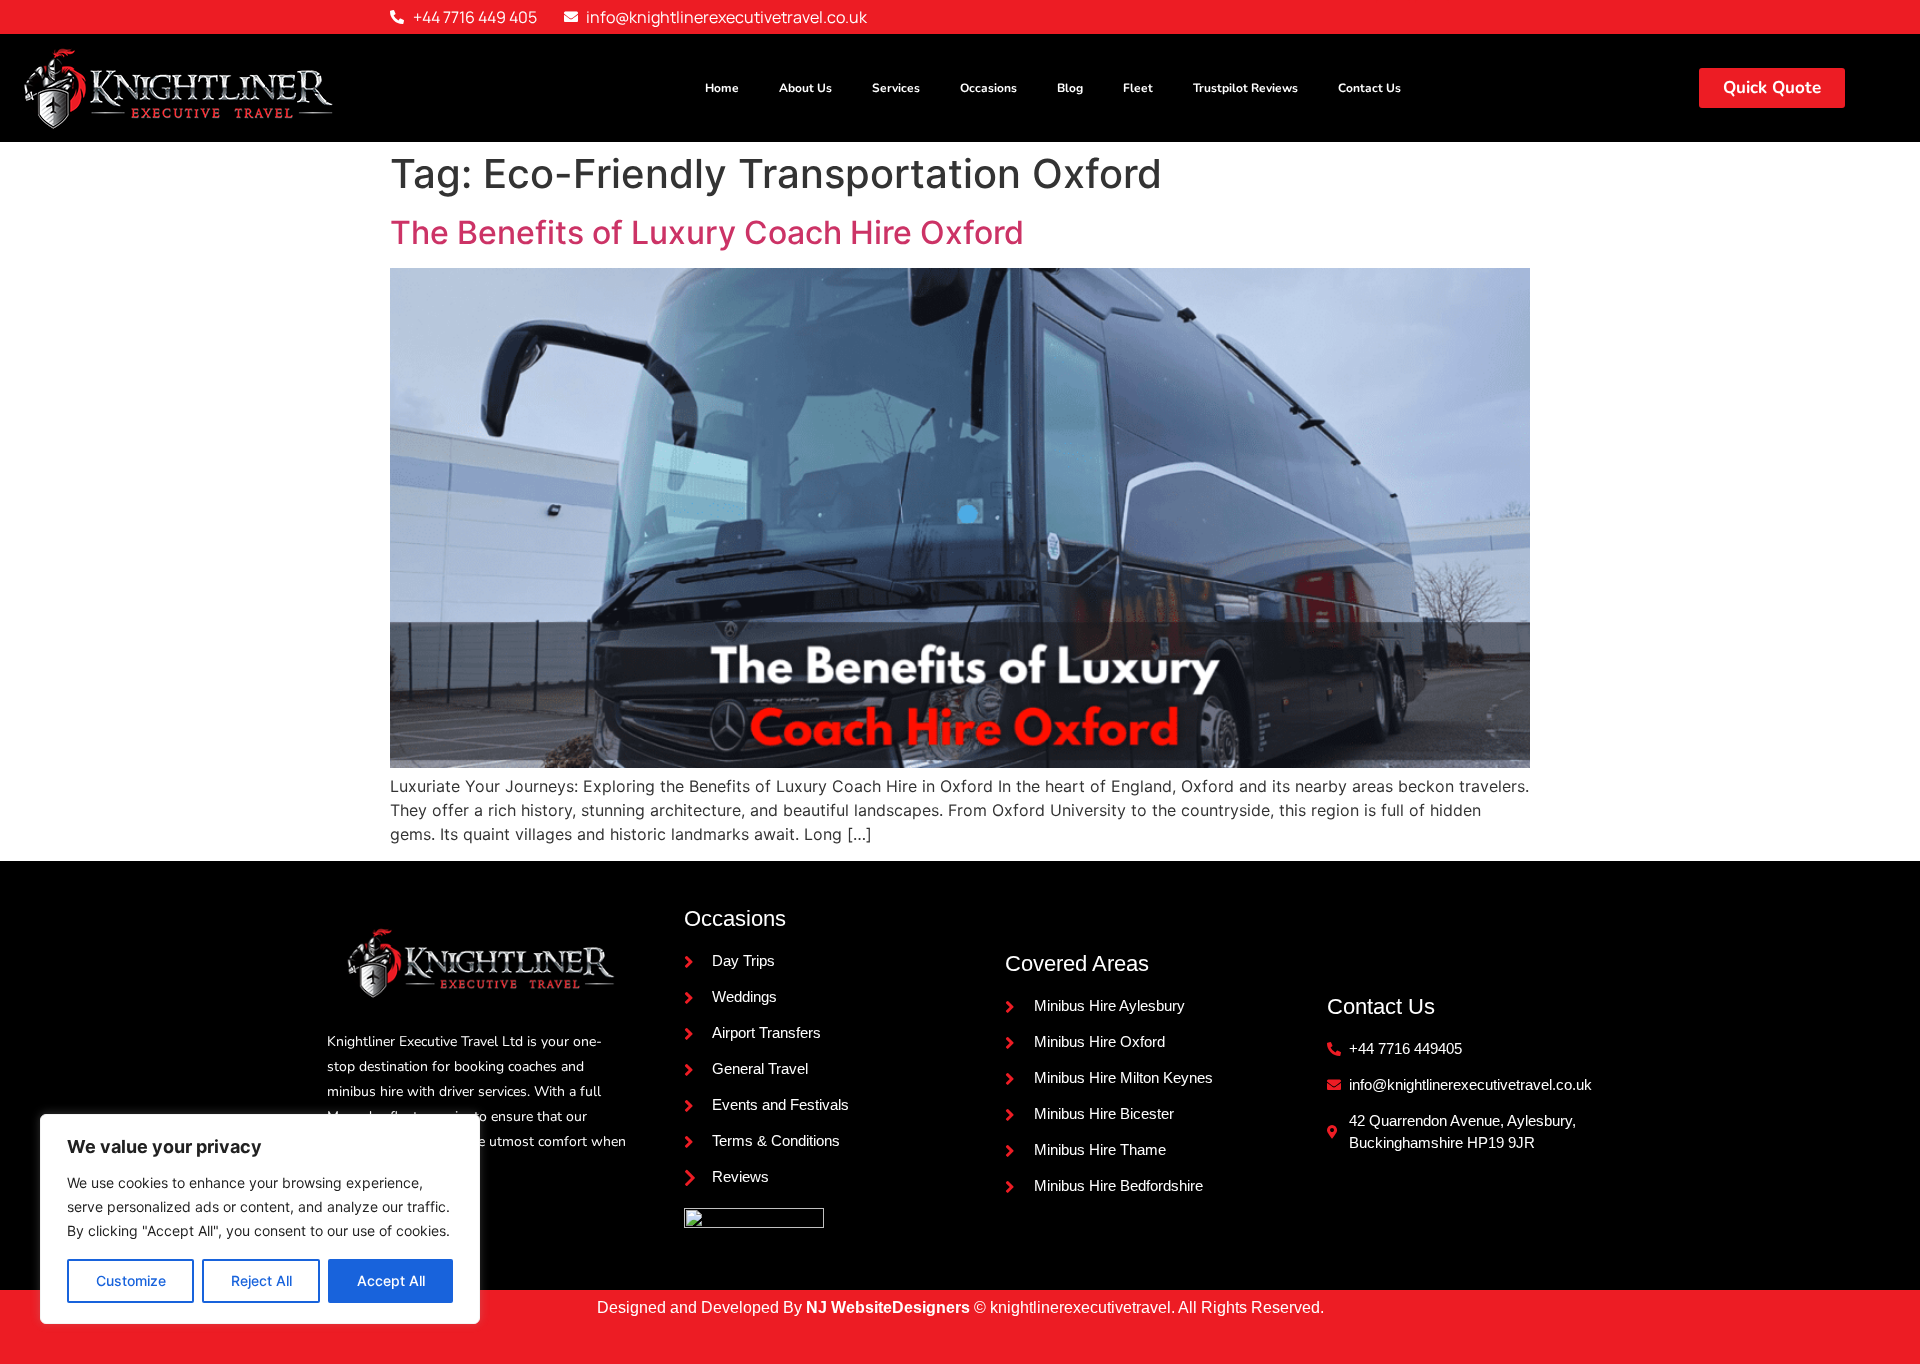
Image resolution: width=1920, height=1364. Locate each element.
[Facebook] (1393, 17)
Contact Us (1369, 88)
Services (896, 88)
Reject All (261, 1280)
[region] (260, 1219)
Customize (131, 1280)
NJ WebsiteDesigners (890, 1307)
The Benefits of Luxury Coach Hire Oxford (707, 232)
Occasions (988, 88)
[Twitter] (1432, 17)
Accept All (391, 1280)
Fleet (1138, 88)
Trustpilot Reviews (1245, 88)
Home (722, 88)
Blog (1070, 88)
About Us (805, 88)
